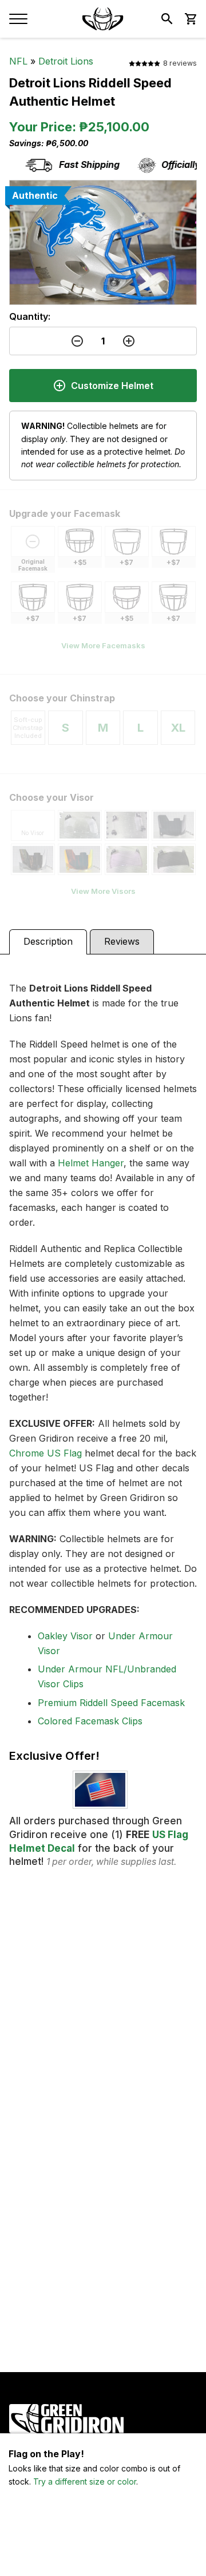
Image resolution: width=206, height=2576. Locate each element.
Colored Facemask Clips (90, 1721)
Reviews (122, 941)
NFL (18, 61)
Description (48, 941)
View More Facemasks (103, 645)
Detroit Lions (66, 61)
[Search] (167, 19)
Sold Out (103, 2553)
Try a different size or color (85, 2481)
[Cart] (190, 19)
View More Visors (103, 891)
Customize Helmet (112, 386)
